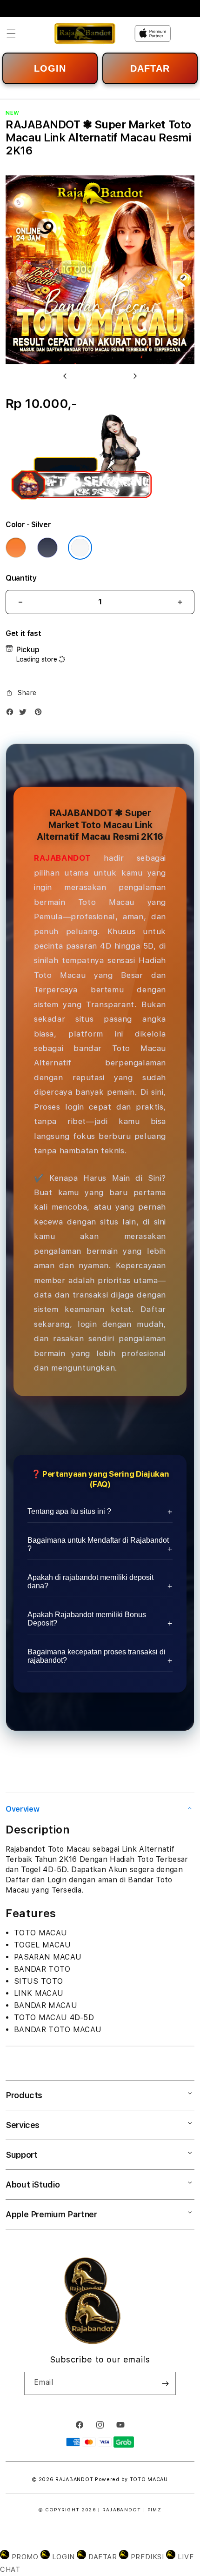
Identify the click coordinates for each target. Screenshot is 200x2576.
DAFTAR (150, 68)
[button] (11, 33)
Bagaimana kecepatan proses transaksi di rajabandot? (97, 1656)
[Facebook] (12, 714)
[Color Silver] (80, 548)
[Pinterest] (40, 714)
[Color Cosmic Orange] (16, 548)
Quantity (21, 578)
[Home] (85, 33)
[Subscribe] (165, 2383)
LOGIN (50, 68)
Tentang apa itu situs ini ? (69, 1511)
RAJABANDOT (63, 858)
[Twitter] (25, 714)
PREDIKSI (147, 2557)
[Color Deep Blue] (47, 548)
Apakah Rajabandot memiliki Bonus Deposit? (87, 1619)
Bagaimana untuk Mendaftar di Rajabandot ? (98, 1544)
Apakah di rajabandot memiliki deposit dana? (90, 1582)
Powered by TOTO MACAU (131, 2479)
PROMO (25, 2557)
